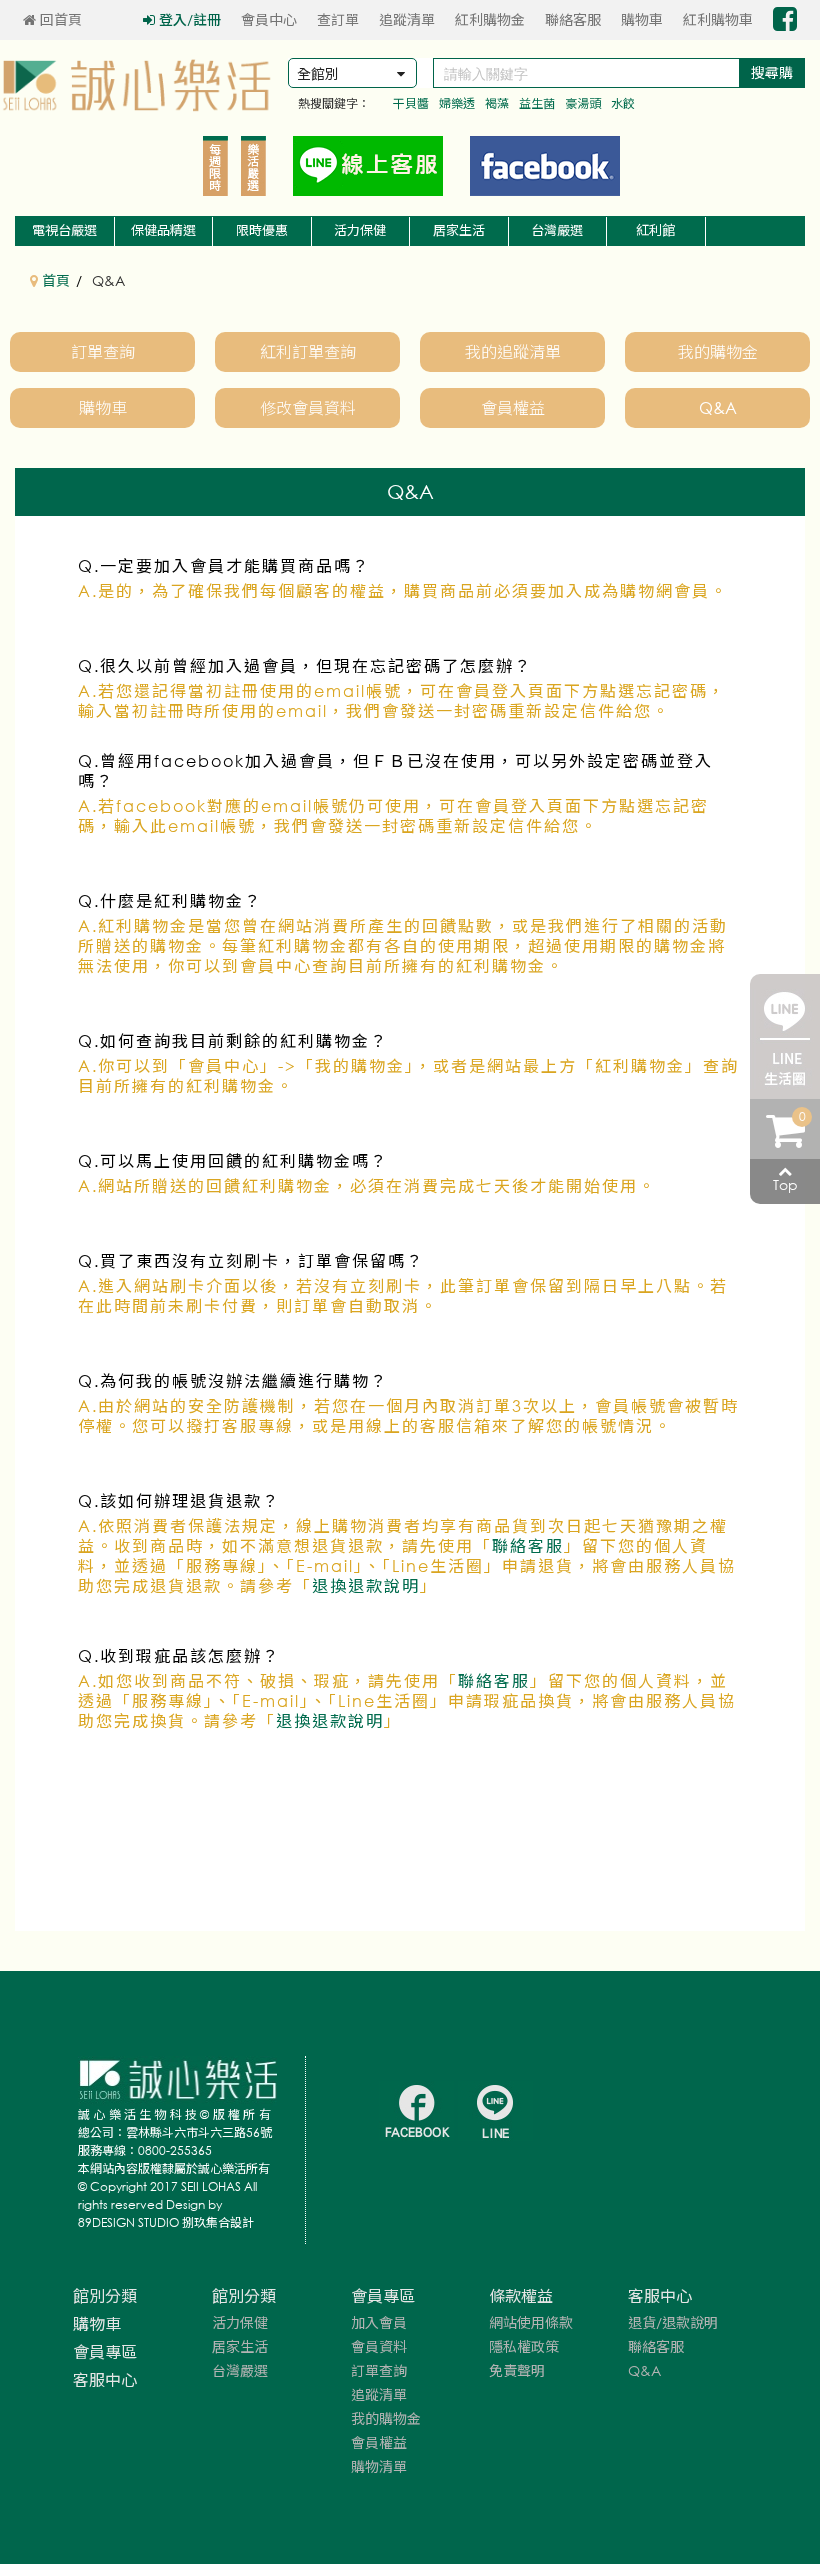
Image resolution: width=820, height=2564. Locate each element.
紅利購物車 (718, 19)
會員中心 (269, 19)
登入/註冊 (190, 19)
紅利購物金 (490, 19)
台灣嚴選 (557, 230)
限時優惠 (262, 230)
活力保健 (360, 230)
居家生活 (459, 230)
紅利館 (655, 230)
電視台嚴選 (64, 230)
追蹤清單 (407, 19)
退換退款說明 (366, 1585)
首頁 (54, 280)
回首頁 (59, 19)
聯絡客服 (573, 19)
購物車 (642, 19)
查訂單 (338, 19)
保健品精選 (163, 230)
